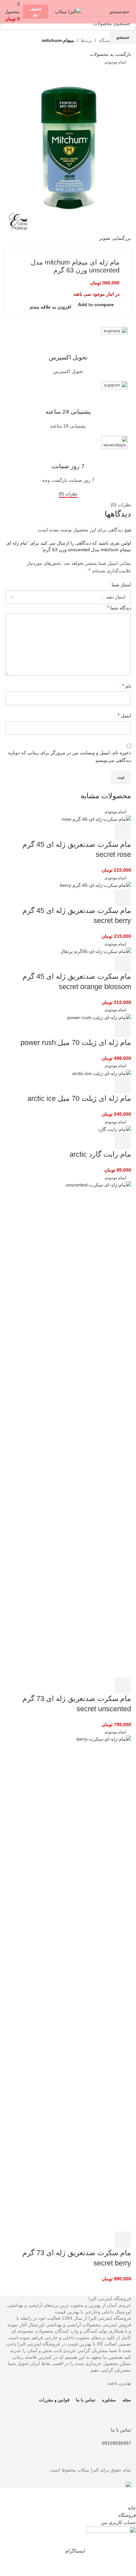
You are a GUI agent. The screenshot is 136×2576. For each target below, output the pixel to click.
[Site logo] (68, 11)
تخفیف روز (36, 11)
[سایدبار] (128, 2496)
